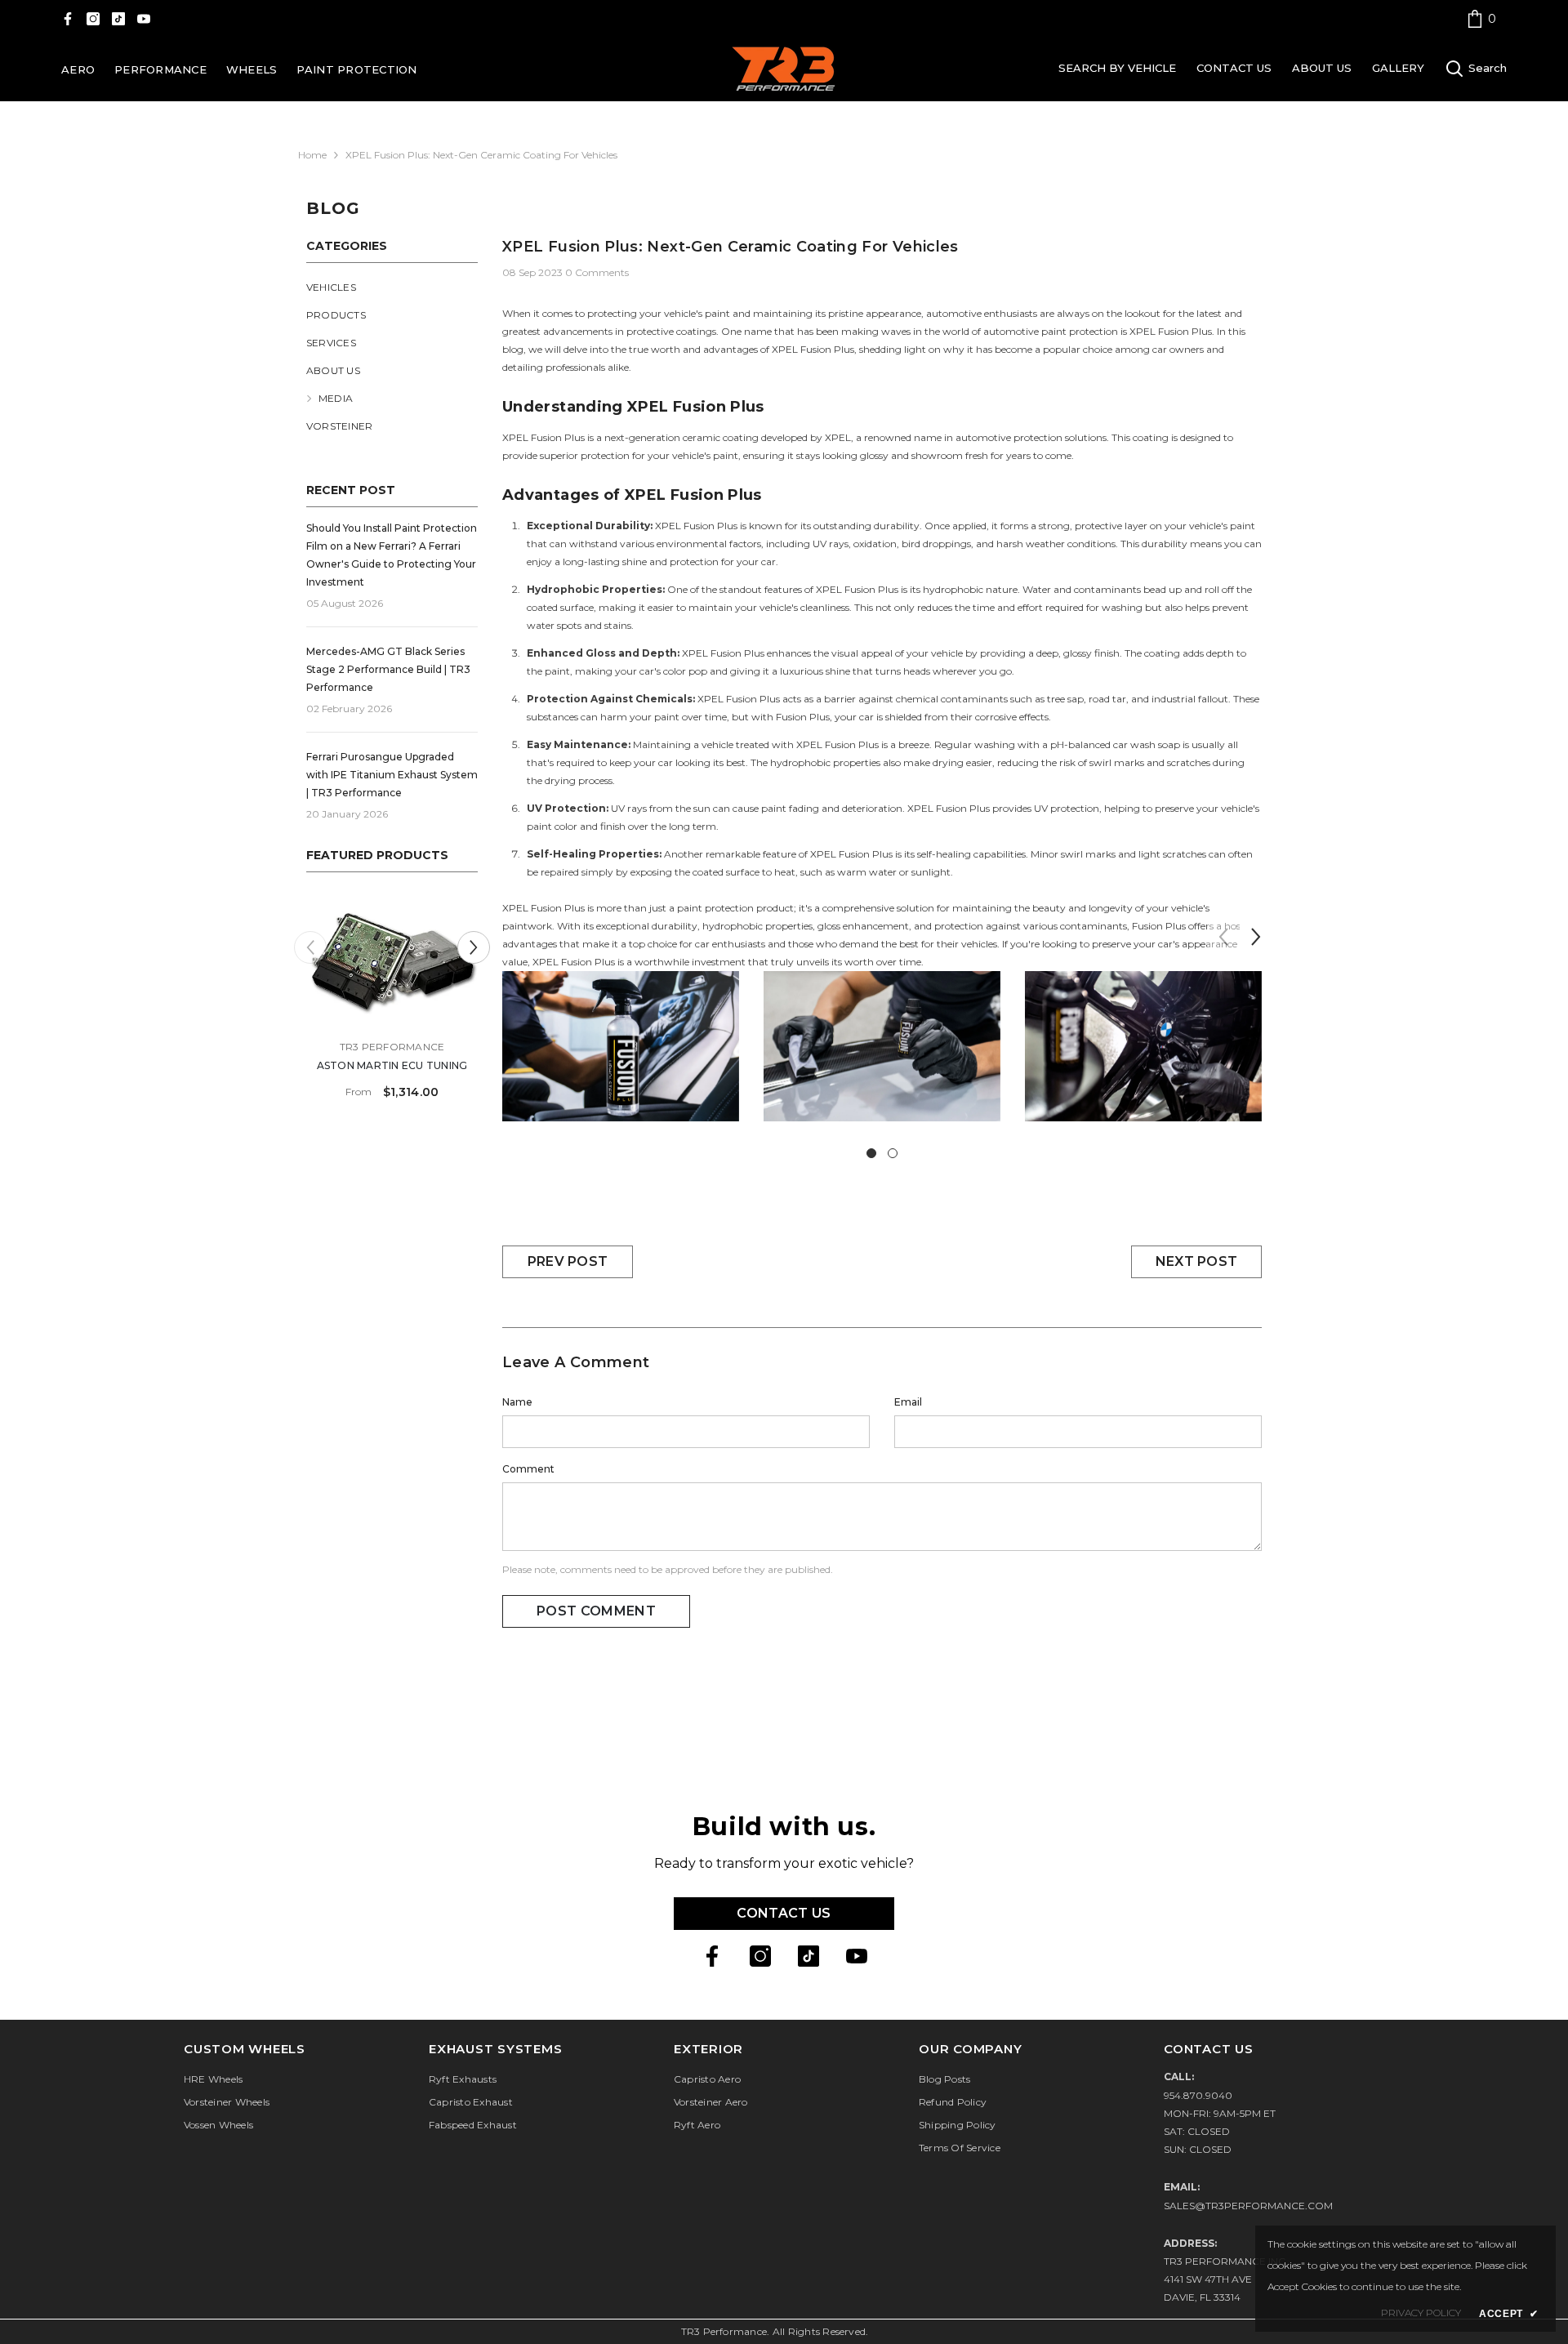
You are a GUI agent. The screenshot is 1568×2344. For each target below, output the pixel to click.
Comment (528, 1469)
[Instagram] (93, 19)
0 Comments (597, 272)
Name (517, 1402)
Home (312, 155)
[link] (1481, 18)
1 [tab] (871, 1153)
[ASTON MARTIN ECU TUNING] (392, 961)
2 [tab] (893, 1153)
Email (908, 1402)
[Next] (474, 947)
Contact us (784, 1913)
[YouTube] (144, 19)
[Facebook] (68, 19)
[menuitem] (392, 287)
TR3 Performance (392, 1047)
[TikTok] (118, 19)
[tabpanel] (621, 1058)
